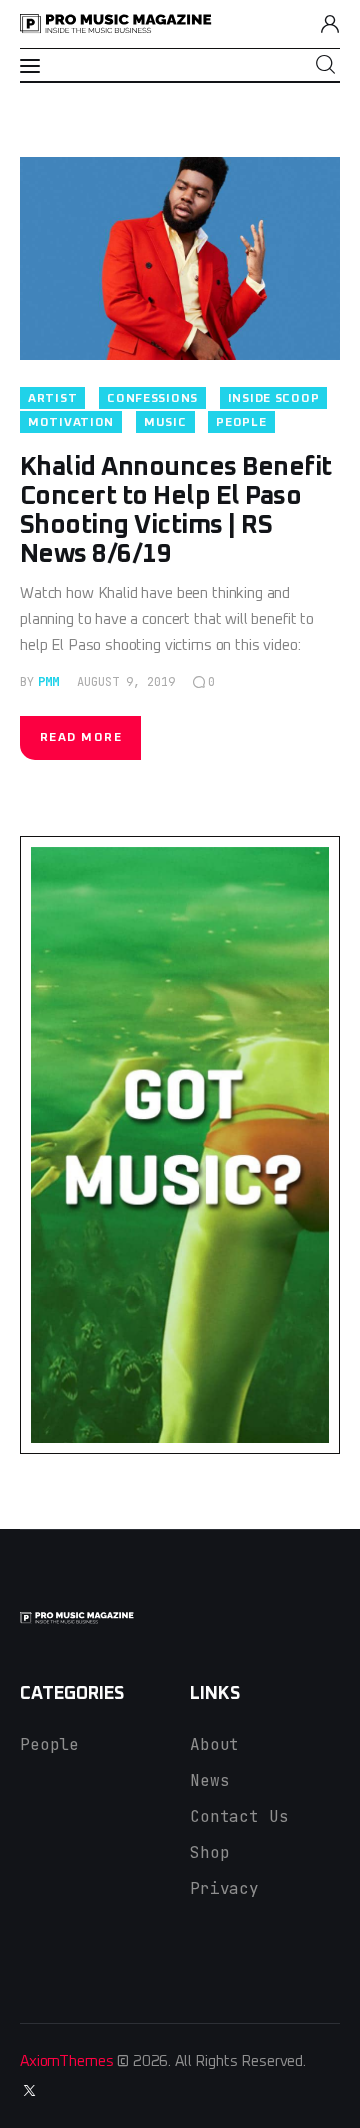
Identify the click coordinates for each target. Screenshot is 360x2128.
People (241, 423)
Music (165, 423)
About (214, 1744)
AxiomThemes (66, 2061)
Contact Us (239, 1816)
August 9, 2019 (126, 682)
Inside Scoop (274, 399)
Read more (81, 738)
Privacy (224, 1888)
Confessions (152, 399)
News (209, 1780)
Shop (209, 1852)
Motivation (71, 423)
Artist (52, 399)
